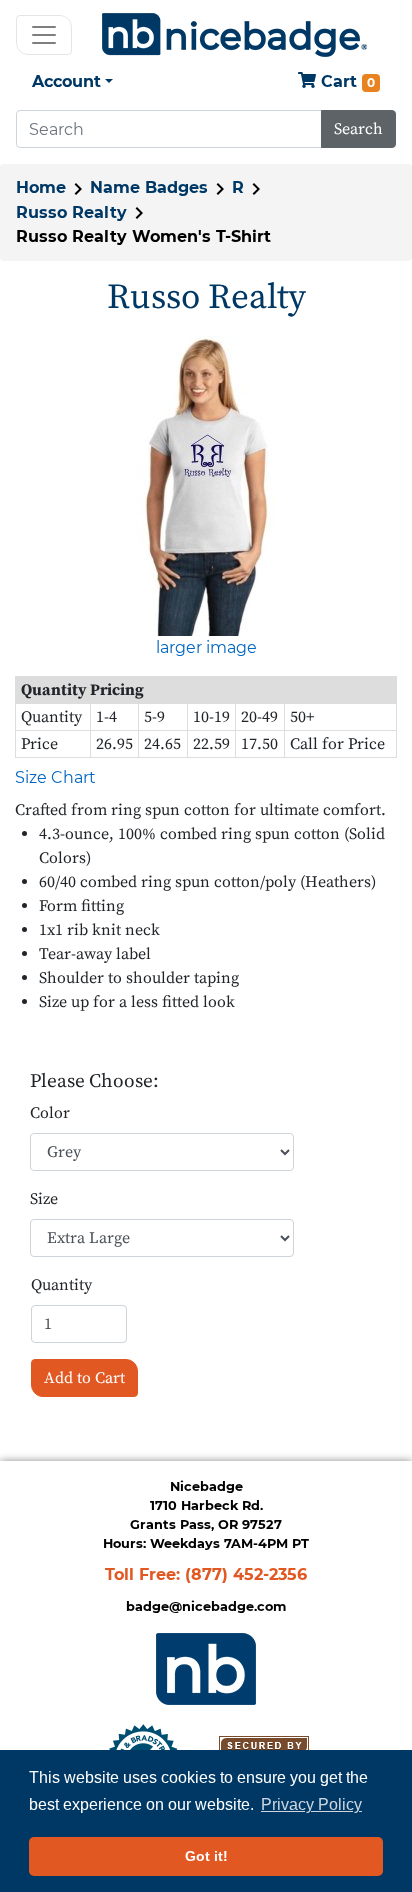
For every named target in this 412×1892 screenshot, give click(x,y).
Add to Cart (84, 1378)
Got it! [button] (206, 1856)
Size (44, 1199)
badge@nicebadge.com (206, 1606)
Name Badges (149, 187)
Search (358, 129)
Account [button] (66, 81)
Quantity (61, 1285)
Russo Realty (71, 212)
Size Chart (55, 777)
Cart (345, 81)
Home (41, 187)
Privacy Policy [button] (311, 1804)
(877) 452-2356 (246, 1574)
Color (50, 1113)
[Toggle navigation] (44, 35)
